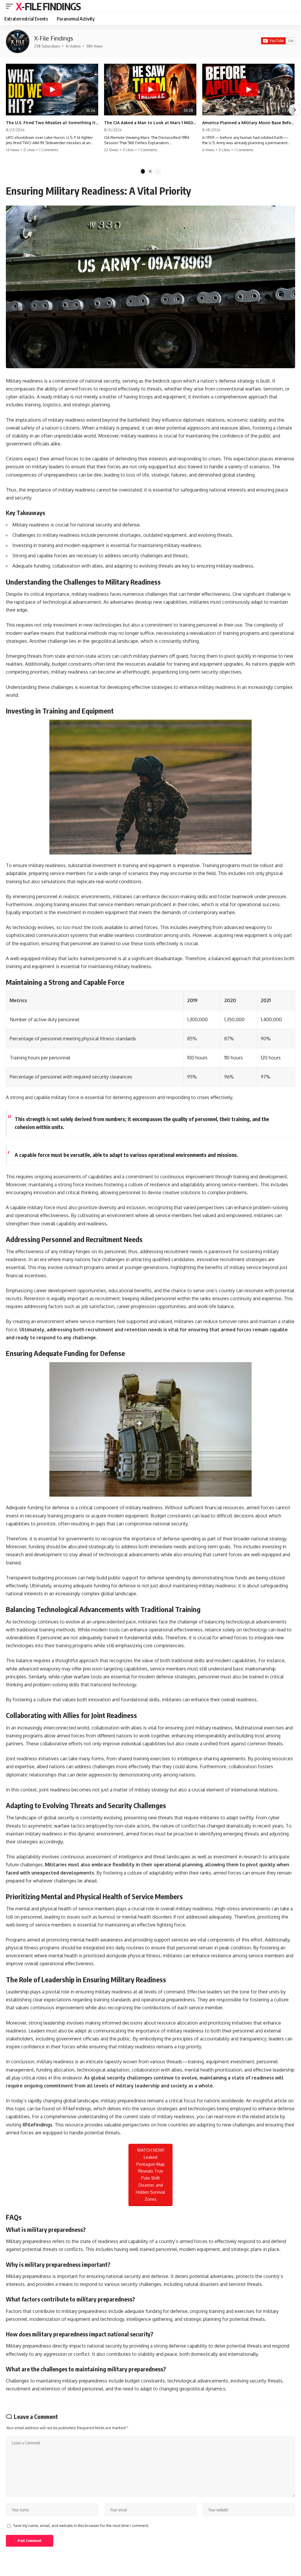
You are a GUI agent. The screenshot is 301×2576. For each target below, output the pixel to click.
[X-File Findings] (18, 41)
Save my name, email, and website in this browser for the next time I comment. (81, 2525)
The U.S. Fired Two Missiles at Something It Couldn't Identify (52, 123)
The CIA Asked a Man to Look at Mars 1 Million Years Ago (150, 123)
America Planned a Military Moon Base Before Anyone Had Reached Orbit (248, 123)
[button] (11, 6)
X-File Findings (48, 6)
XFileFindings (37, 2125)
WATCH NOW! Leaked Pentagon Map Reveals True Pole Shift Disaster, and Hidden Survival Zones (150, 2175)
